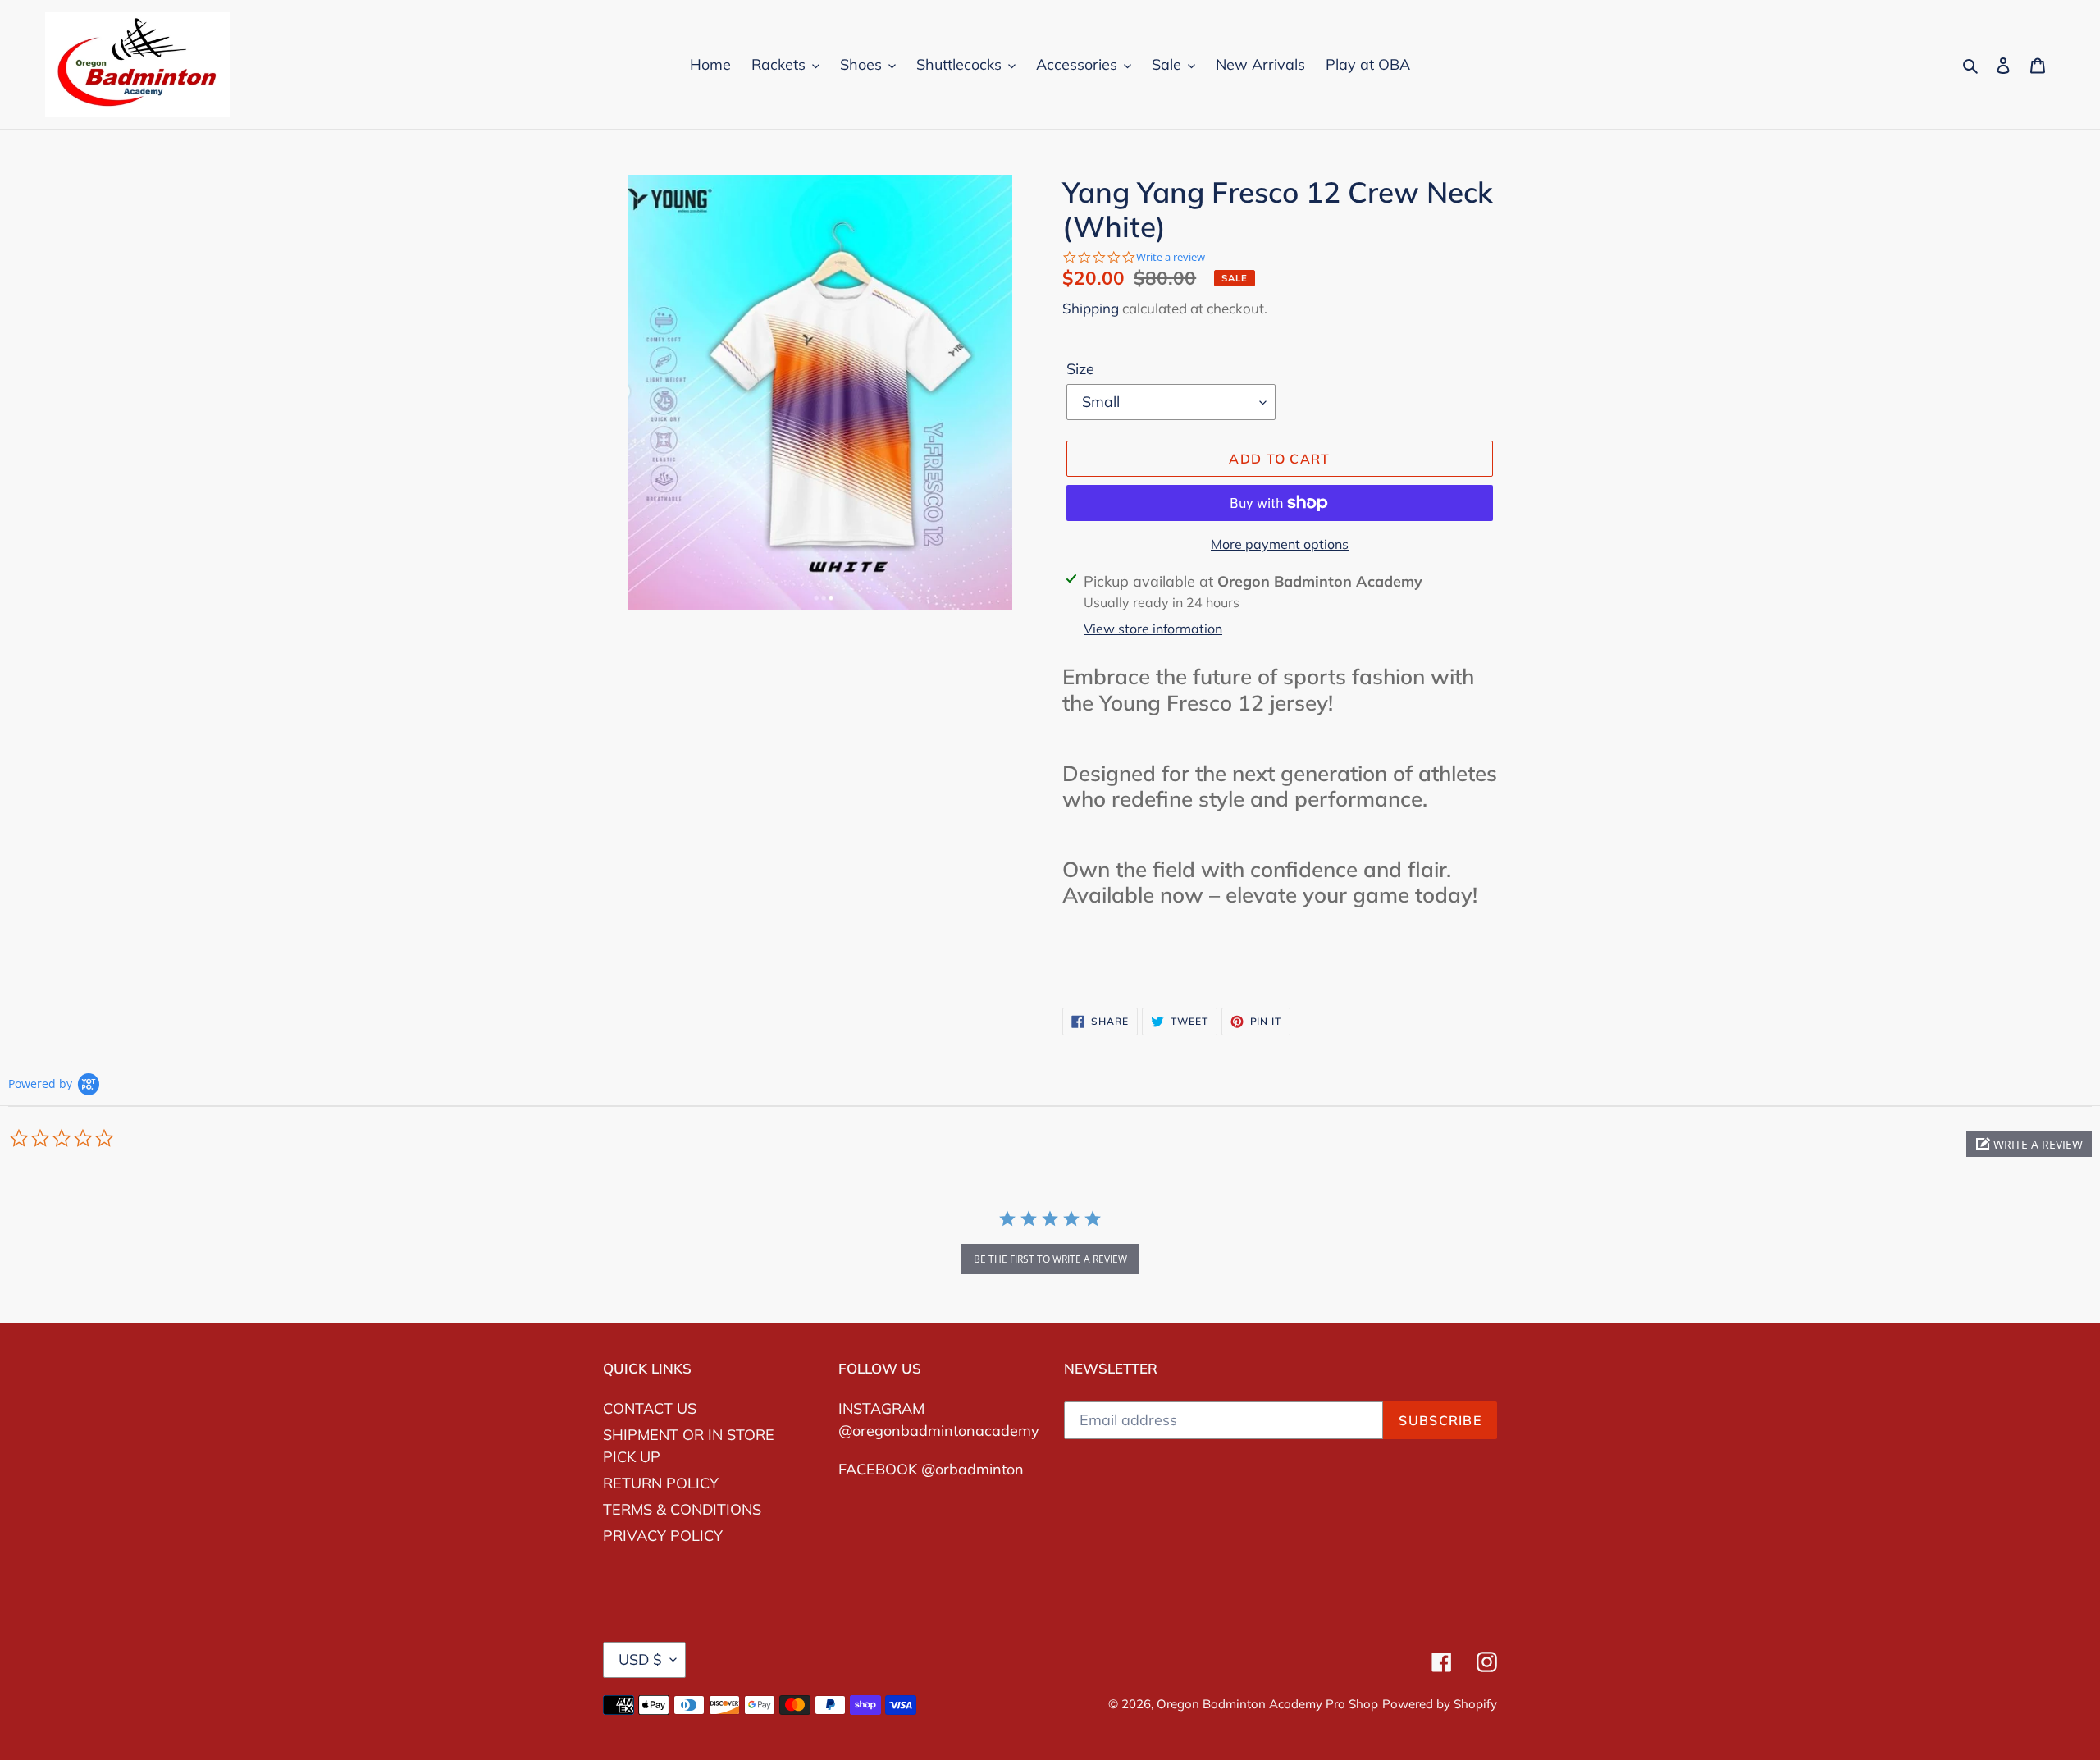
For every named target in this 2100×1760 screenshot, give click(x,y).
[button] (2029, 1144)
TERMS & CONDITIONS (682, 1509)
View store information (1153, 629)
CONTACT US (650, 1408)
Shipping (1091, 308)
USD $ (640, 1659)
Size (1080, 369)
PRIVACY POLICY (663, 1536)
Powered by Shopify (1440, 1704)
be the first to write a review (1050, 1259)
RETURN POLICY (661, 1483)
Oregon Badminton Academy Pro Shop (1267, 1704)
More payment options (1280, 544)
